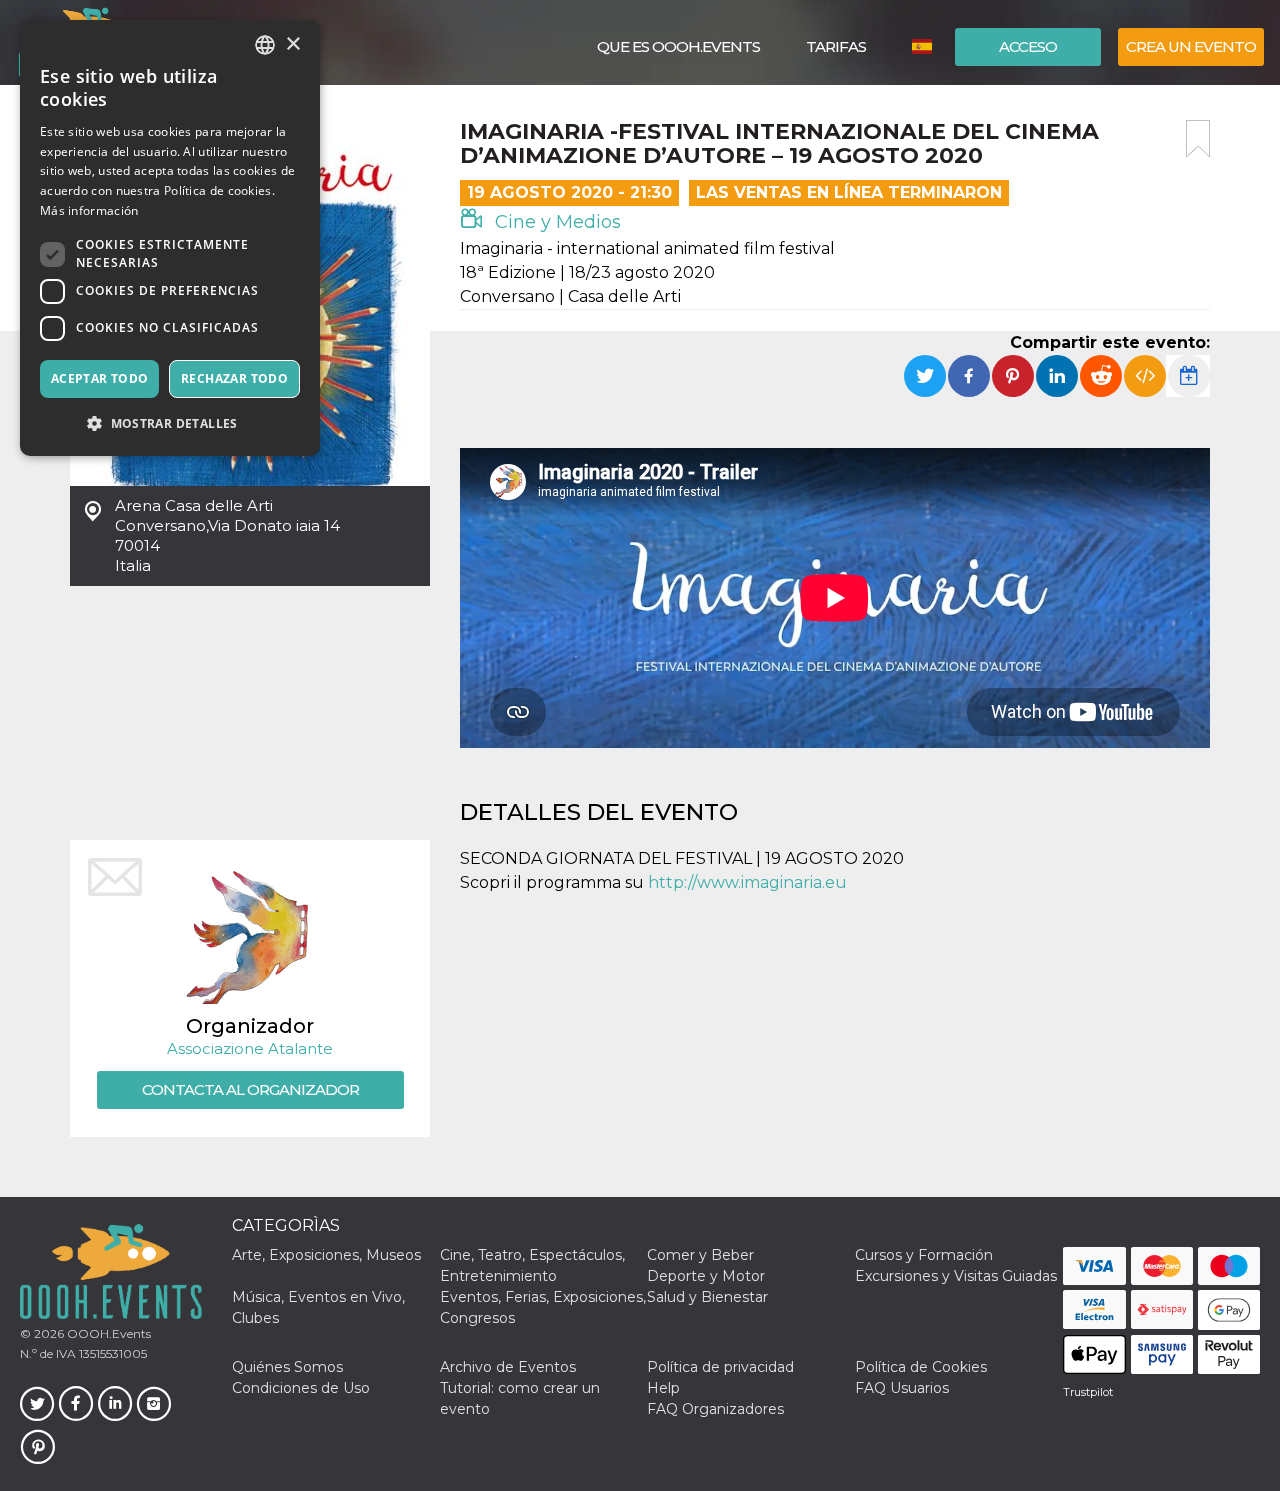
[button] (170, 423)
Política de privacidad (720, 1367)
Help (663, 1388)
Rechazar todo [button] (234, 378)
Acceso (1028, 46)
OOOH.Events (107, 1333)
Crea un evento (1191, 46)
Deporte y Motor (706, 1276)
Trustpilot (1088, 1392)
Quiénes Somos (287, 1367)
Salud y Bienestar (707, 1297)
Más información (89, 210)
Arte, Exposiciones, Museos (326, 1255)
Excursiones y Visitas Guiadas (956, 1276)
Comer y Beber (700, 1255)
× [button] (292, 44)
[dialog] (170, 238)
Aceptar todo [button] (100, 378)
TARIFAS (836, 46)
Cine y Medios (555, 222)
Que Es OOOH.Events (678, 46)
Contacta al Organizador (250, 1089)
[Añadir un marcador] (1198, 139)
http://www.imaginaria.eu (747, 882)
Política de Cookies (921, 1367)
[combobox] (265, 45)
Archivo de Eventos (508, 1367)
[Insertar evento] (1145, 376)
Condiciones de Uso (301, 1388)
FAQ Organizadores (715, 1409)
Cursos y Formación (924, 1255)
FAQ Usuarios (902, 1388)
